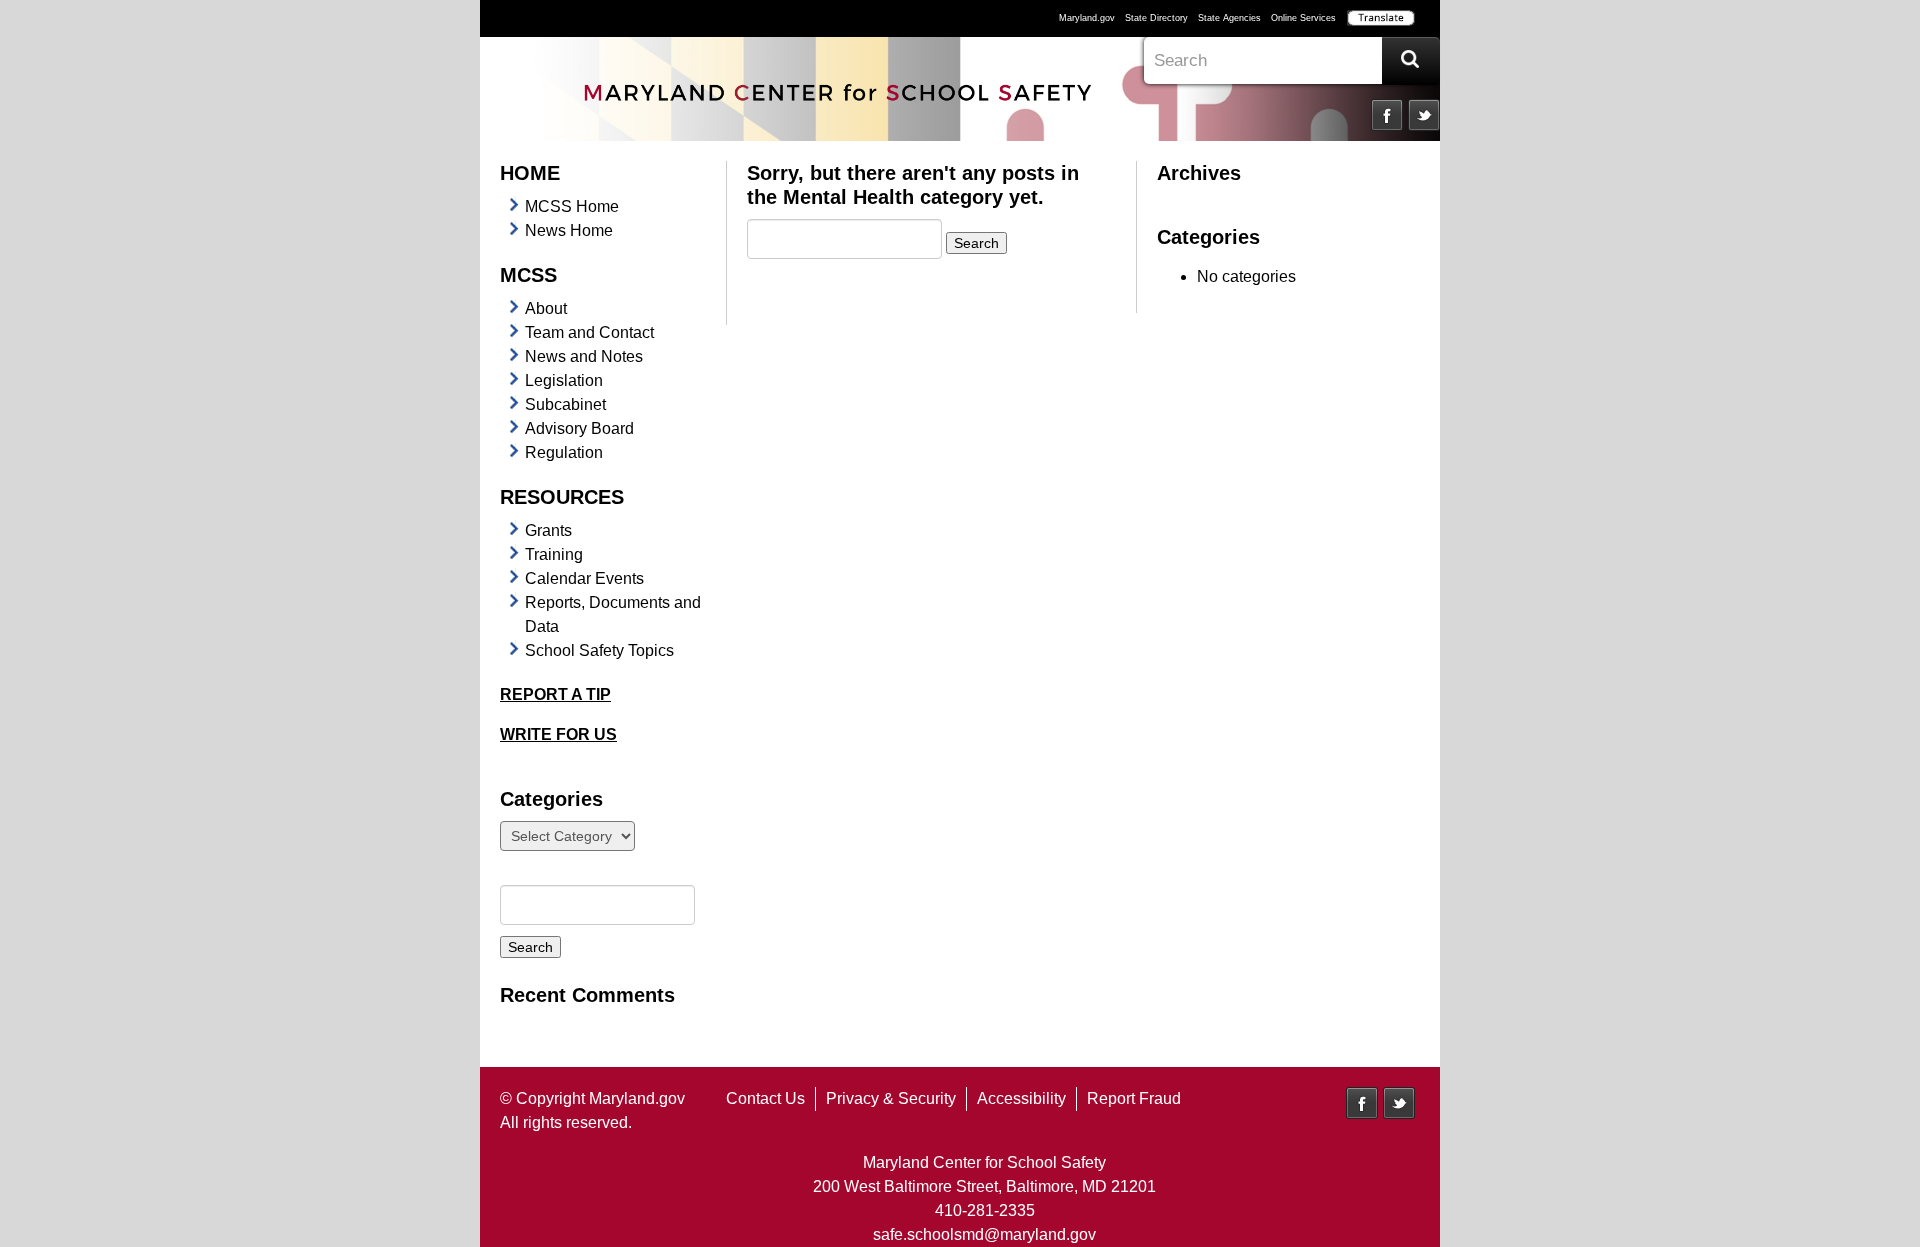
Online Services (1303, 18)
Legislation (564, 380)
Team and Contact (589, 332)
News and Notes (584, 356)
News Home (569, 230)
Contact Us (765, 1098)
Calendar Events (584, 578)
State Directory (1156, 18)
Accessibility (1021, 1098)
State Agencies (1229, 18)
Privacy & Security (891, 1098)
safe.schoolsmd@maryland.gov (984, 1234)
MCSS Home (572, 206)
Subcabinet (565, 404)
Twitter (1424, 115)
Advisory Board (579, 428)
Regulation (564, 452)
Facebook (1387, 115)
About (546, 308)
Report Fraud (1134, 1098)
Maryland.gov (1087, 18)
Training (554, 554)
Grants (548, 530)
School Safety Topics (599, 650)
